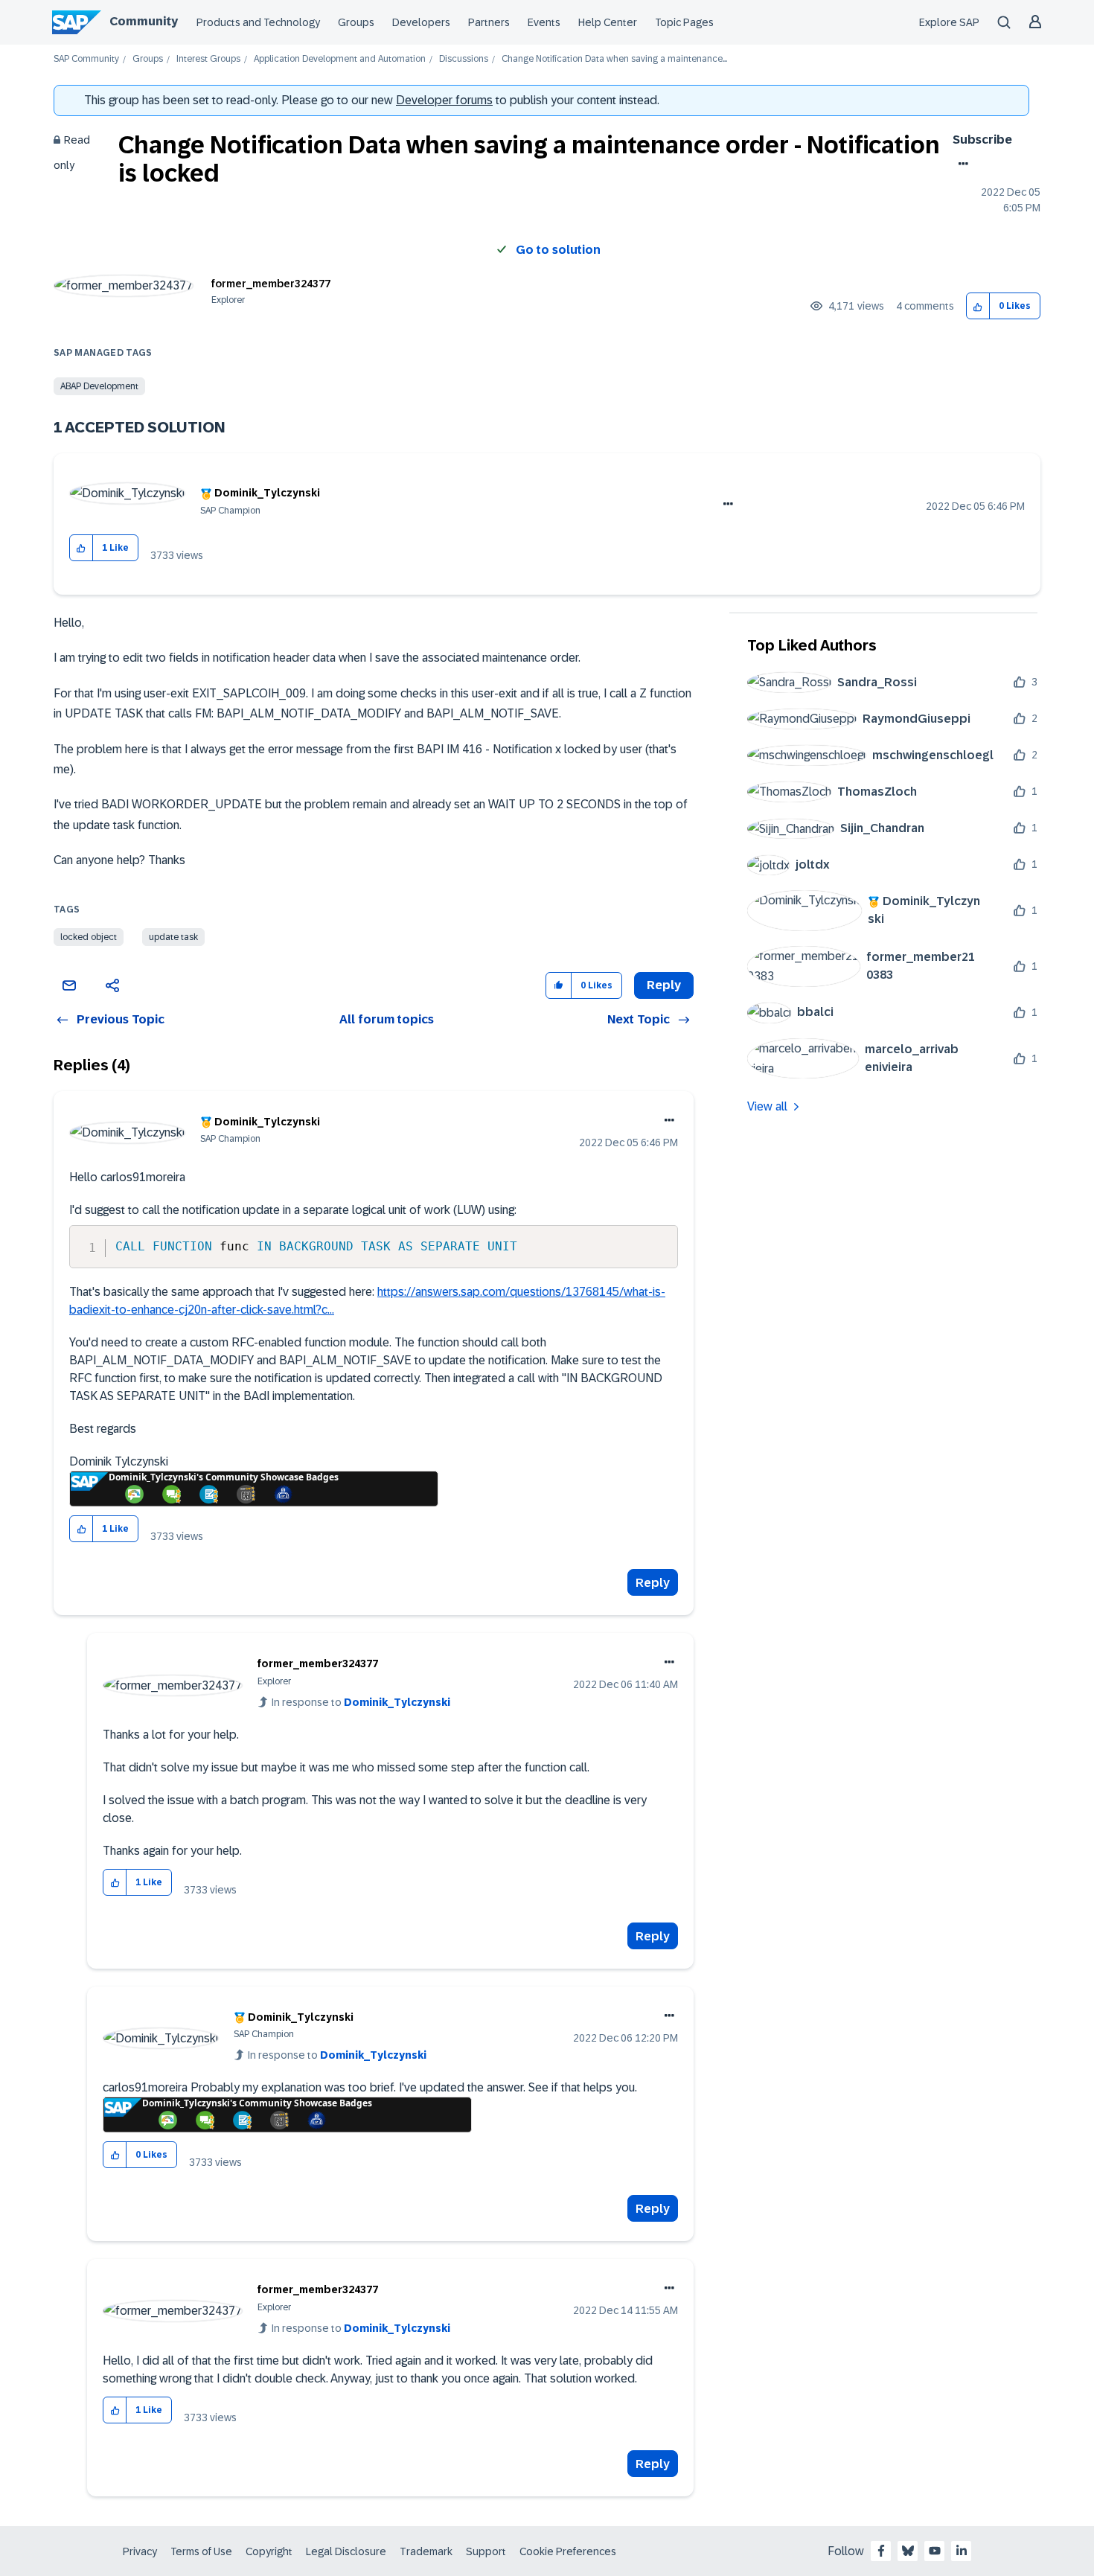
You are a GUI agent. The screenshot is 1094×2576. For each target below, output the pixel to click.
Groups (356, 22)
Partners (489, 22)
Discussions (464, 59)
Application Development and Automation (340, 59)
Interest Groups (208, 59)
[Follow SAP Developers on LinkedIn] (962, 2551)
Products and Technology (258, 22)
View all (767, 1106)
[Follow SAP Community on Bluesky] (908, 2551)
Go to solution (558, 250)
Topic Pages (684, 22)
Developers (421, 22)
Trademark (426, 2551)
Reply (653, 1583)
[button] (978, 306)
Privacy (140, 2551)
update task (173, 937)
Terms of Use (201, 2551)
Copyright (269, 2551)
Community (144, 21)
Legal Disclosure (346, 2551)
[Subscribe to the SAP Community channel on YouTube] (935, 2551)
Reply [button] (664, 985)
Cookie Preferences (568, 2551)
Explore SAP (949, 22)
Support (486, 2551)
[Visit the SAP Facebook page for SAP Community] (881, 2551)
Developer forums (444, 100)
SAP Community (86, 59)
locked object (89, 937)
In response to (361, 1702)
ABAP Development (99, 386)
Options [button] (960, 164)
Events (544, 22)
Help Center (608, 22)
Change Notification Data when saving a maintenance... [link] (614, 59)
